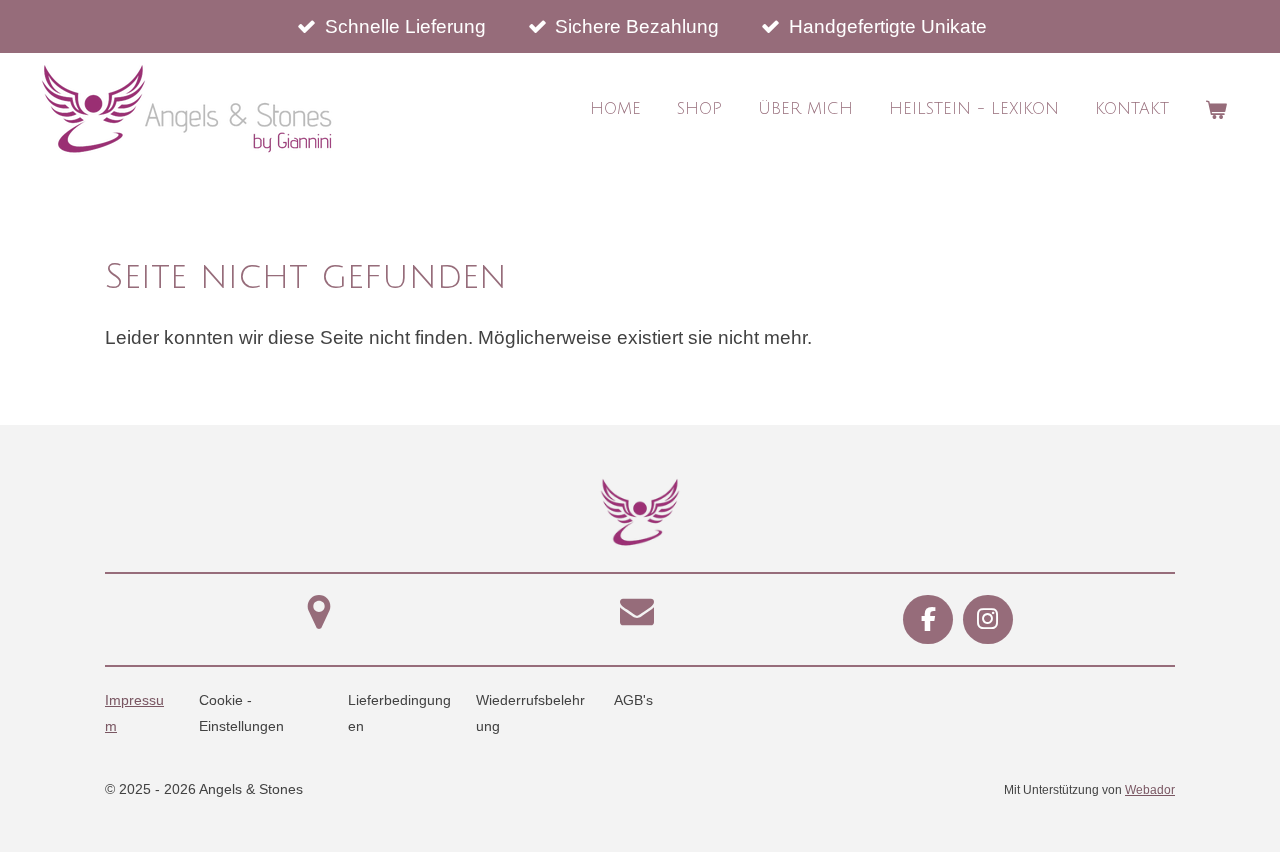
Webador (1150, 789)
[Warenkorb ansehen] (1216, 109)
